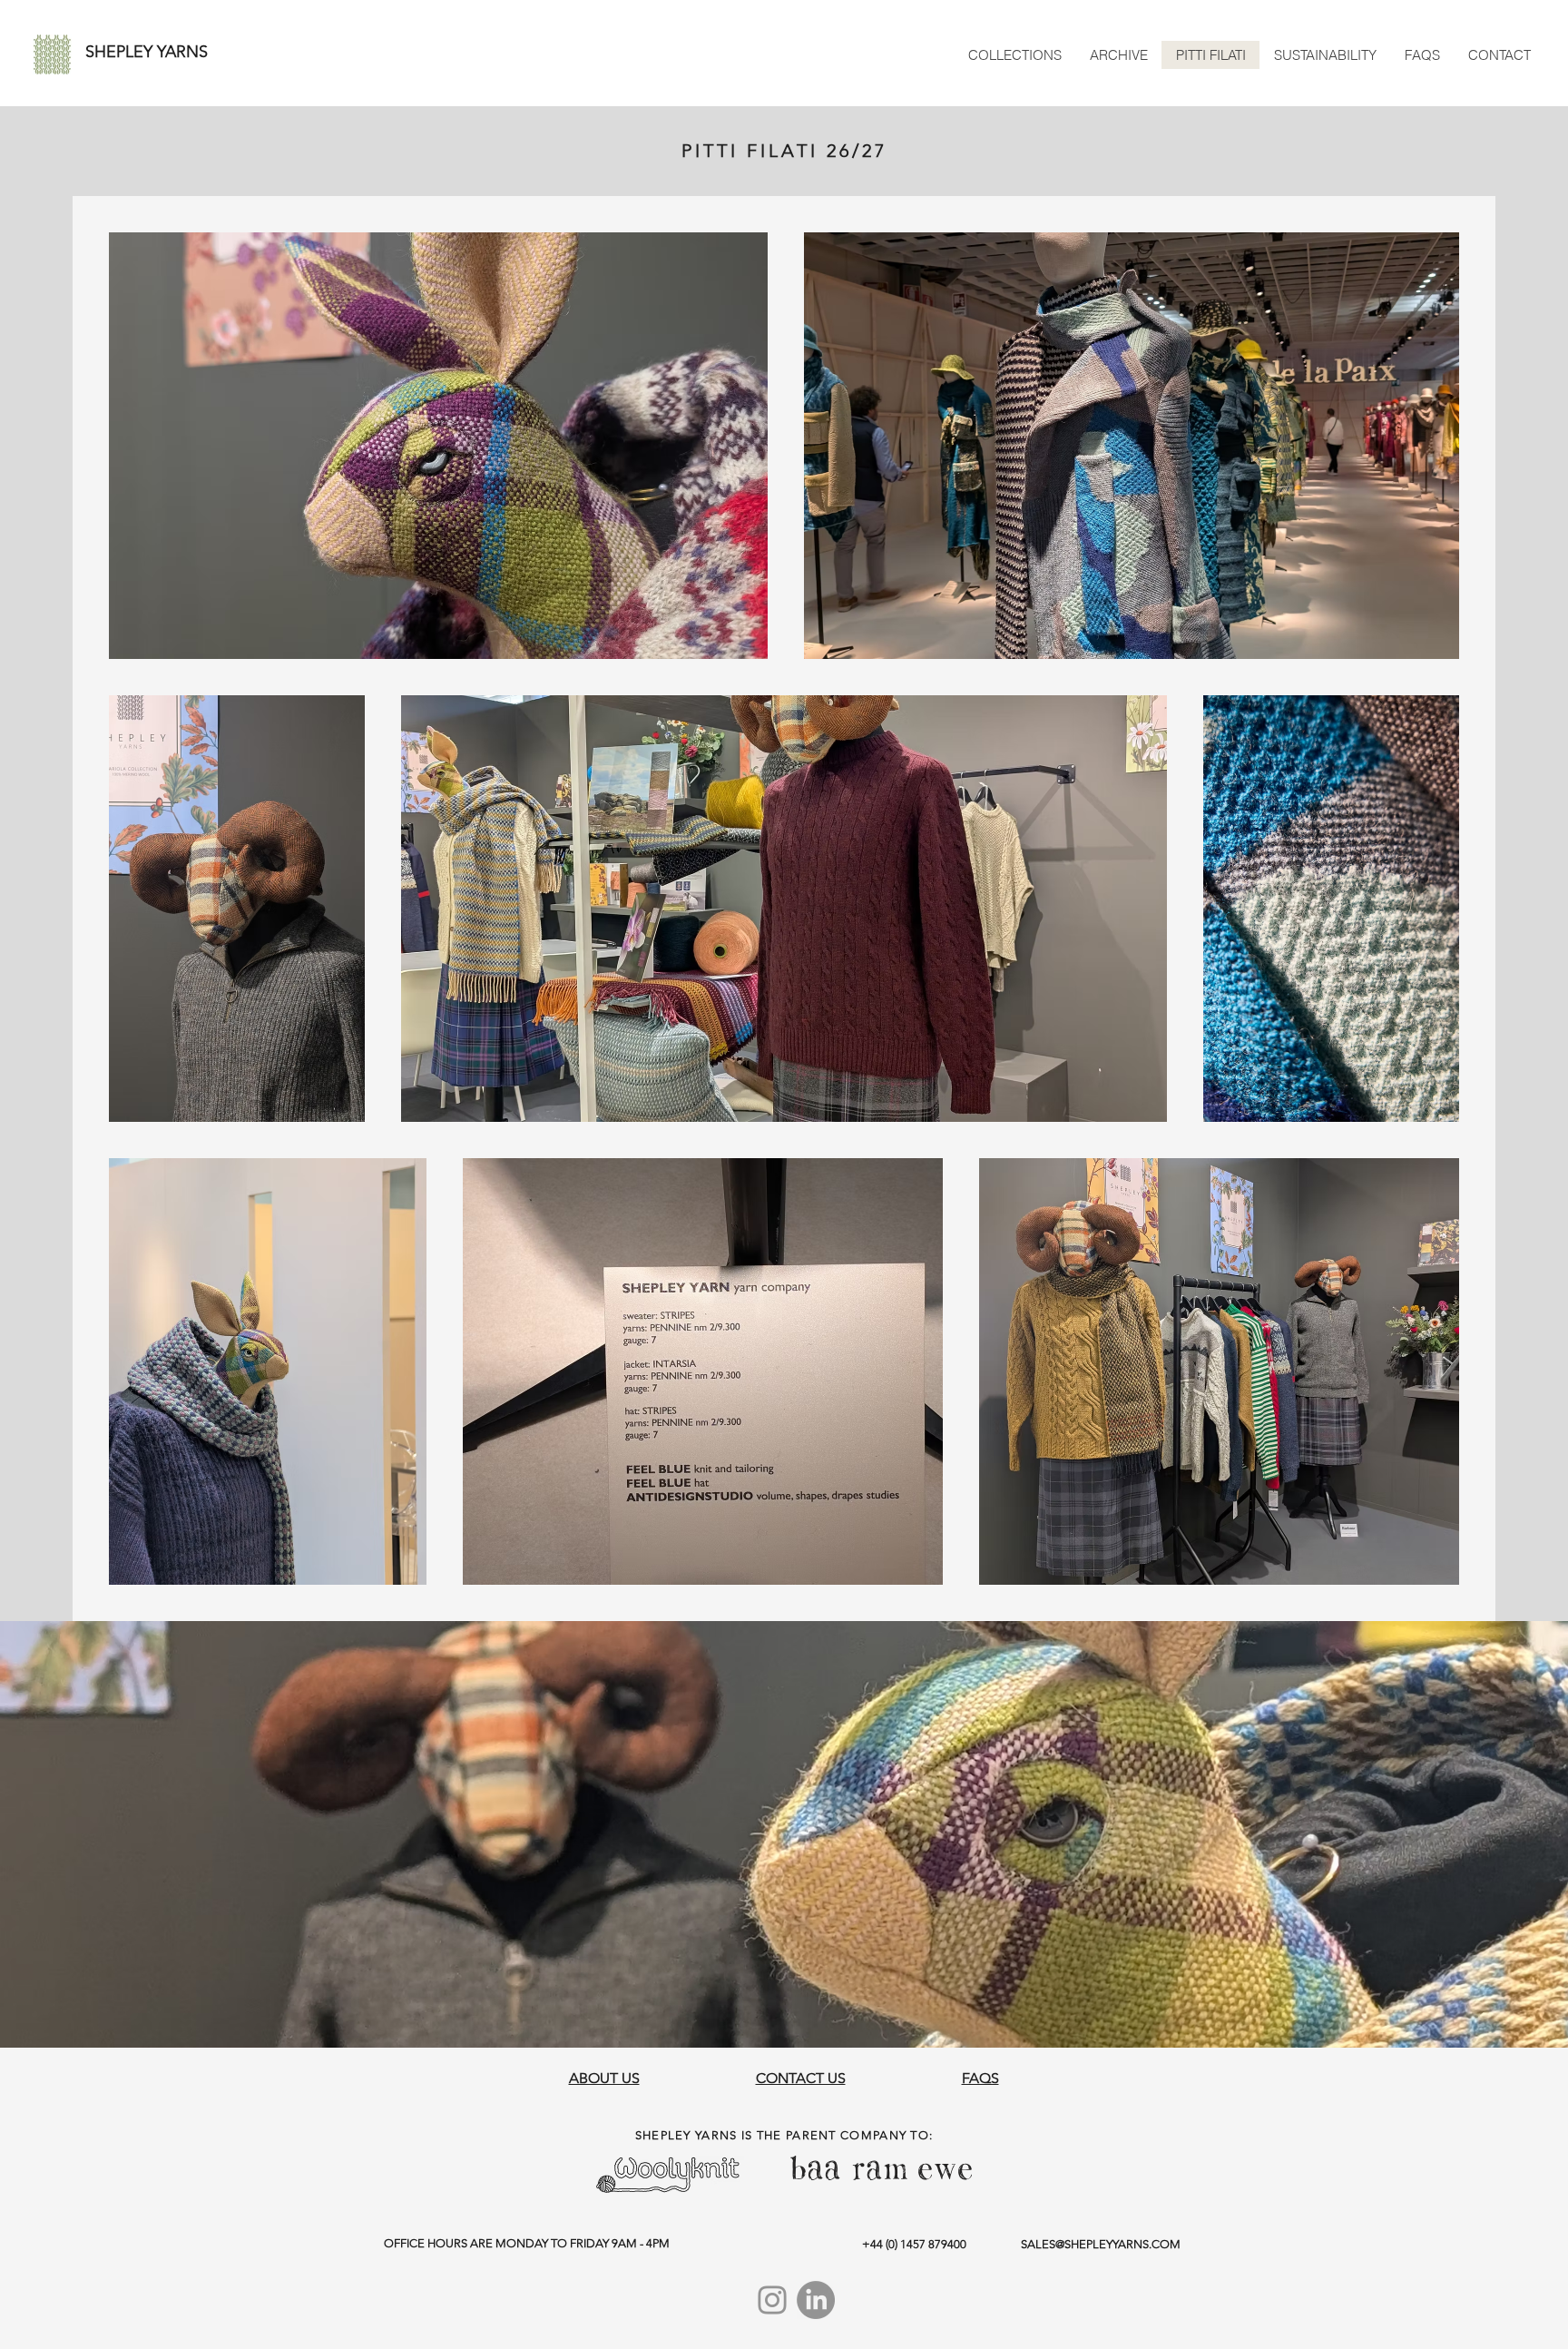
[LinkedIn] (816, 2300)
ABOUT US (604, 2078)
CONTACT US (801, 2078)
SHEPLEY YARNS (147, 52)
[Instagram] (772, 2300)
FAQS (980, 2078)
